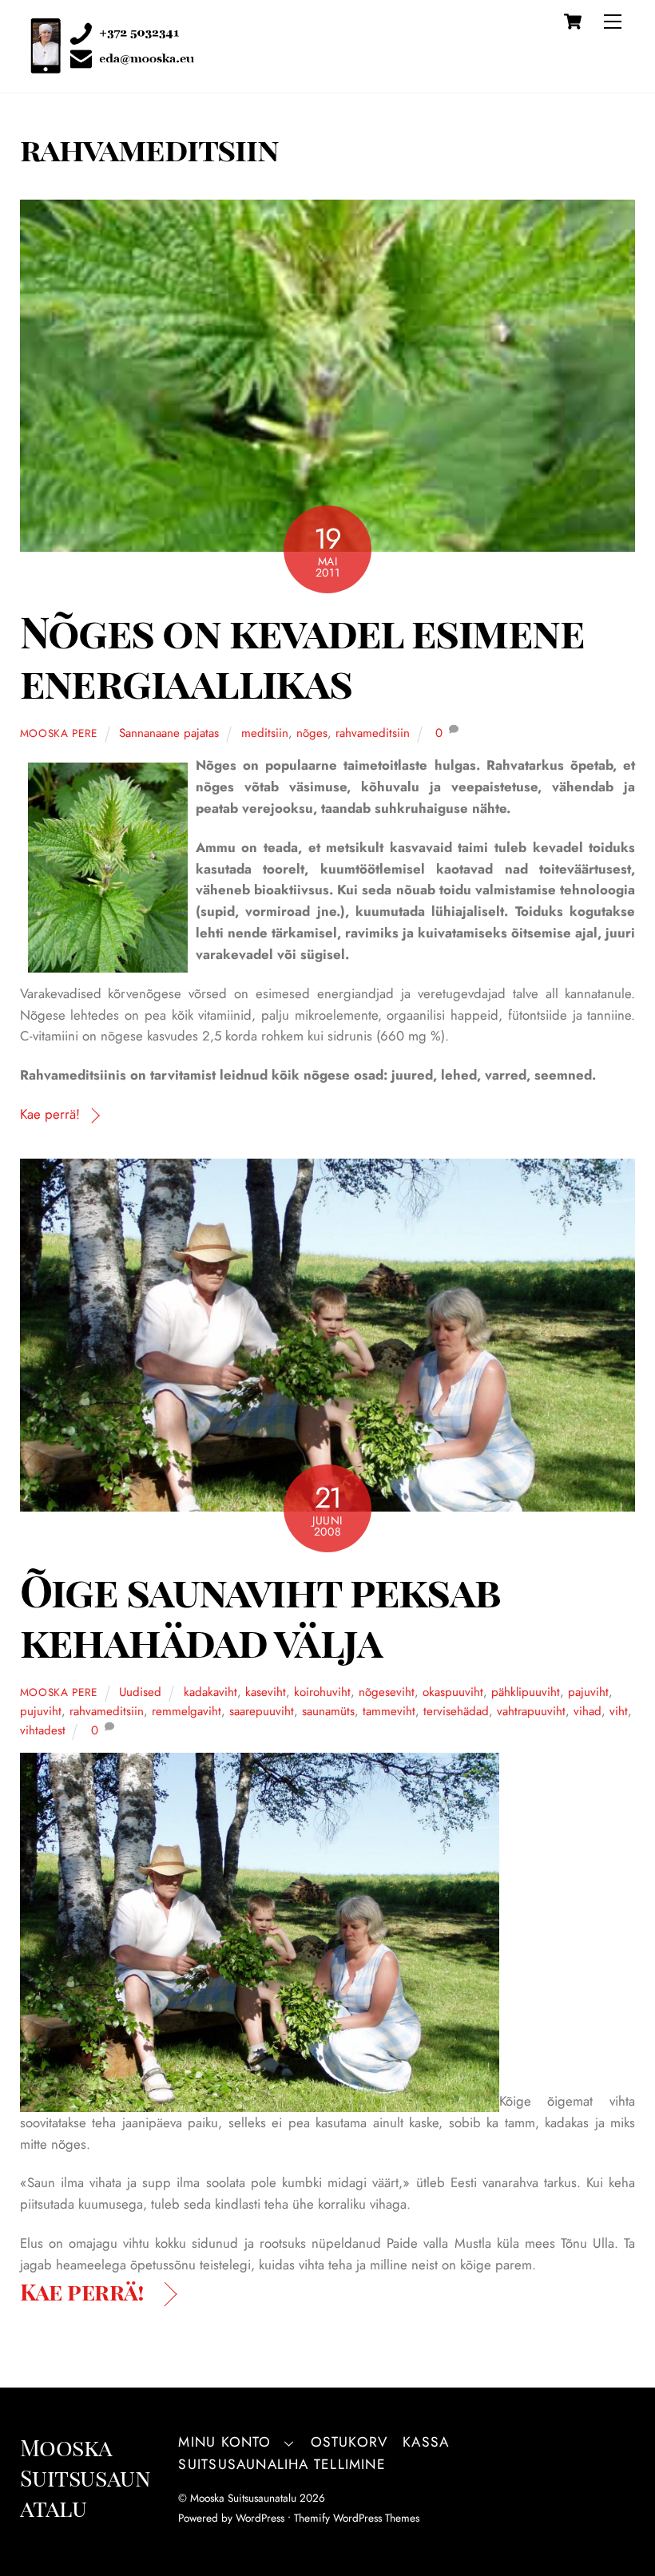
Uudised (140, 1692)
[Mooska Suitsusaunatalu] (107, 65)
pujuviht (41, 1711)
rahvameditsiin (373, 733)
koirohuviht (322, 1692)
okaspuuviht (453, 1692)
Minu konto (224, 2442)
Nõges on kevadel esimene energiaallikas (302, 656)
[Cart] (573, 22)
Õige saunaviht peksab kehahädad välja (260, 1615)
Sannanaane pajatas (169, 733)
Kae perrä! (50, 1114)
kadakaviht (210, 1692)
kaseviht (266, 1692)
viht (619, 1711)
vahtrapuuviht (531, 1711)
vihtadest (43, 1730)
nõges (312, 733)
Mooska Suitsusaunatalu (243, 2498)
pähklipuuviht (526, 1692)
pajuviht (588, 1692)
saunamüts (328, 1711)
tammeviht (389, 1711)
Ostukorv (349, 2442)
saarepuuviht (262, 1711)
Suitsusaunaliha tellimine (282, 2464)
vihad (588, 1711)
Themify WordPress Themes (357, 2518)
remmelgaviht (187, 1711)
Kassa (426, 2442)
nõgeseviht (387, 1692)
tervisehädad (456, 1711)
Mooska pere (59, 733)
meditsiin (265, 733)
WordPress (260, 2518)
